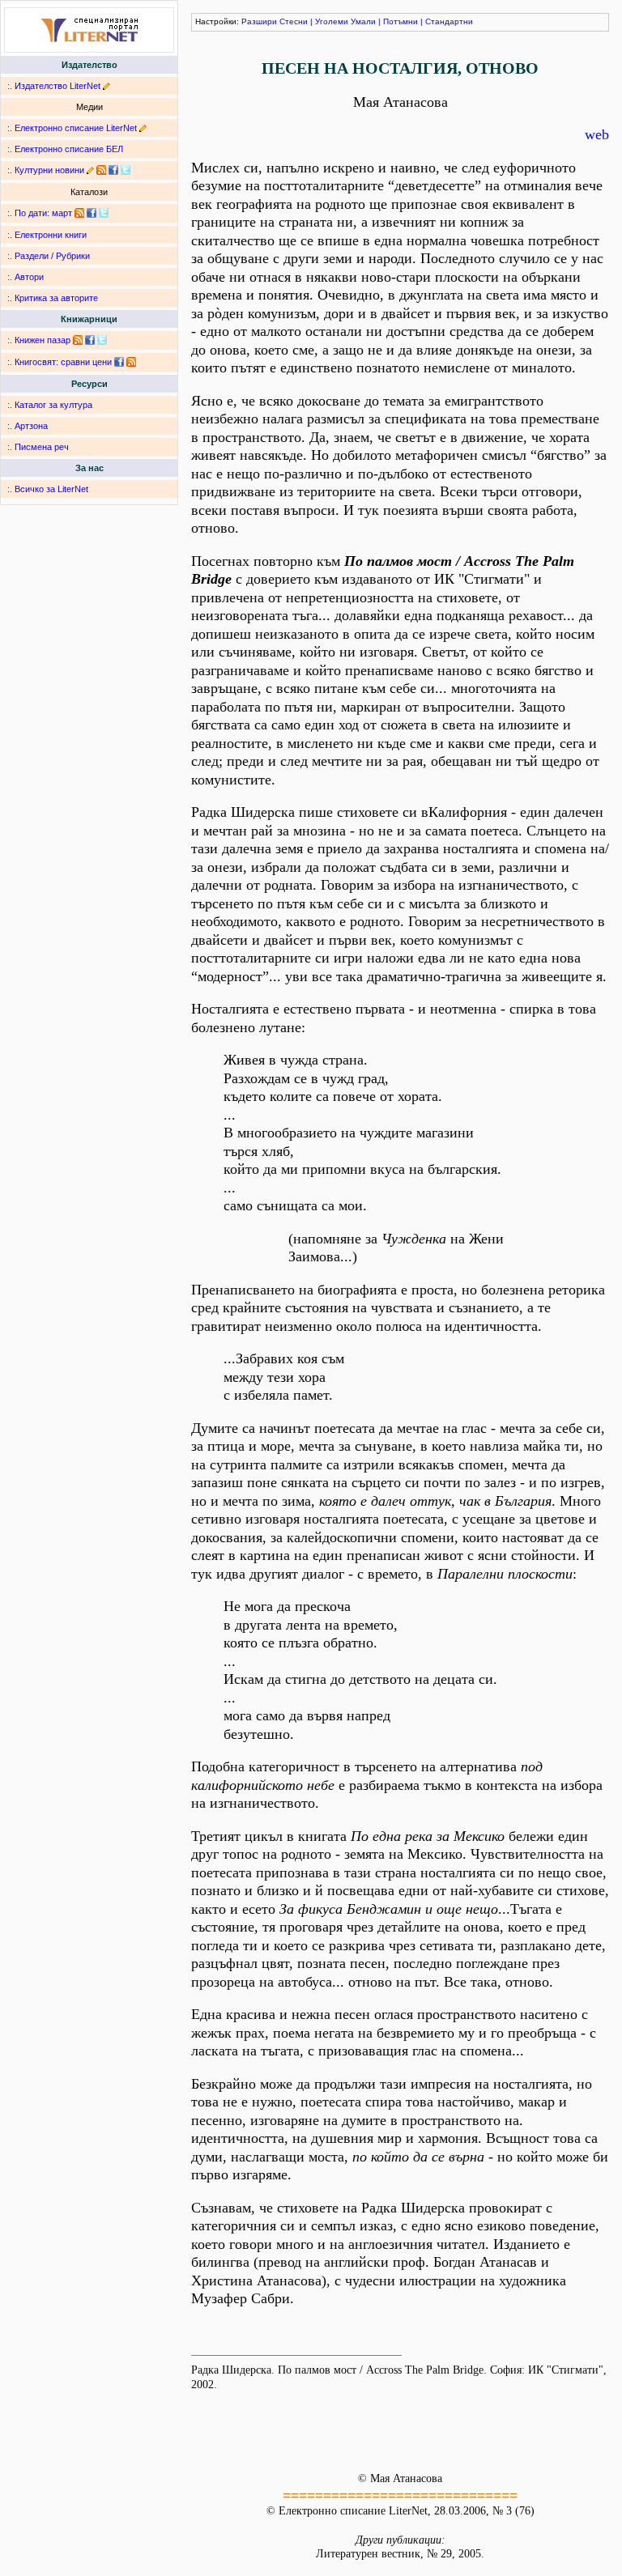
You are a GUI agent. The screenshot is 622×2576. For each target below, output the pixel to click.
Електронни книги (51, 235)
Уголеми (332, 21)
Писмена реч (42, 447)
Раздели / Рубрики (52, 256)
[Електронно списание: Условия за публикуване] (143, 128)
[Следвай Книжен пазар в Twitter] (102, 340)
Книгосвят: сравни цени (63, 362)
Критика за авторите (56, 298)
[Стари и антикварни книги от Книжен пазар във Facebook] (90, 340)
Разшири (259, 21)
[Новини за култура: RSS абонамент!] (101, 170)
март (62, 213)
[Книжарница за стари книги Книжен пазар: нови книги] (78, 340)
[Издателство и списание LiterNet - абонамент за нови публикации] (79, 213)
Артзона (31, 426)
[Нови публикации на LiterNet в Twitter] (104, 213)
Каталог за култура (53, 405)
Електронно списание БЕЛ (69, 149)
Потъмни (400, 21)
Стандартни (449, 21)
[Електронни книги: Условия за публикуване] (107, 86)
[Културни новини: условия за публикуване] (90, 170)
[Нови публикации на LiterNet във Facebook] (92, 213)
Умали (363, 21)
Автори (29, 277)
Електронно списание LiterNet (76, 128)
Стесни (294, 21)
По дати (31, 213)
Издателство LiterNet (58, 86)
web (597, 134)
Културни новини (49, 170)
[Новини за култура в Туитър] (126, 170)
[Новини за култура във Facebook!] (113, 170)
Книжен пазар (43, 340)
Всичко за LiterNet (51, 489)
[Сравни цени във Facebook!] (119, 362)
